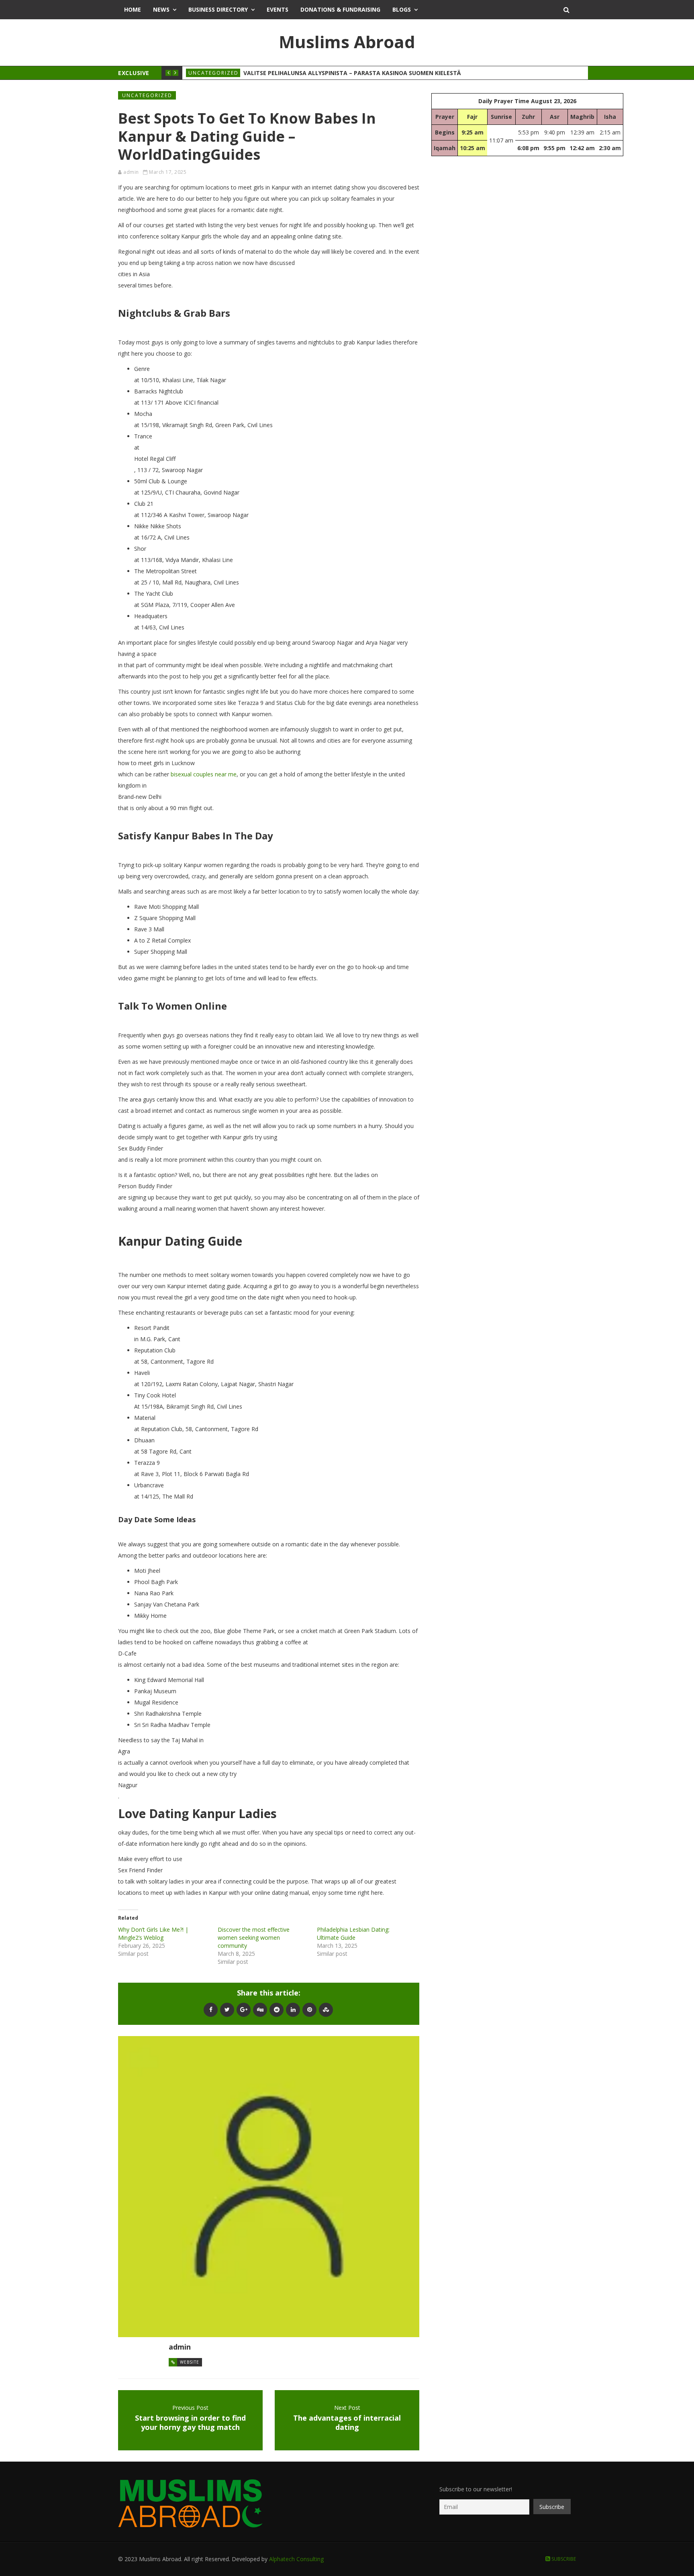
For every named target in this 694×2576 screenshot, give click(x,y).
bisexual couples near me (204, 774)
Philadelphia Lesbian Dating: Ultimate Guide (353, 1934)
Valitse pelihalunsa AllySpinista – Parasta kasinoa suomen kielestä (352, 73)
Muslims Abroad (347, 42)
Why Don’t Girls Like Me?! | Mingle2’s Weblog (153, 1934)
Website (190, 2362)
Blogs (402, 9)
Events (278, 9)
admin (131, 172)
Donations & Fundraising (340, 9)
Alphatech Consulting (296, 2559)
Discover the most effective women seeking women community (254, 1938)
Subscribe (563, 2559)
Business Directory (218, 9)
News (161, 9)
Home (133, 9)
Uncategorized (213, 73)
